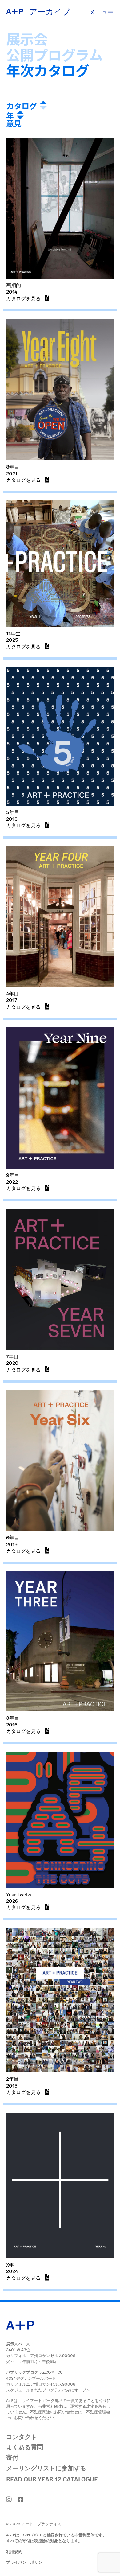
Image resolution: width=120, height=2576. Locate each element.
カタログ (22, 106)
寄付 (12, 2457)
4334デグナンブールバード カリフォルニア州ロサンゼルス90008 (41, 2381)
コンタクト (22, 2436)
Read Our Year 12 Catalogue (52, 2479)
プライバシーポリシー (26, 2562)
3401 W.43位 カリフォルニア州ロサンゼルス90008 (41, 2352)
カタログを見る (24, 298)
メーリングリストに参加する (46, 2468)
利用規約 (14, 2551)
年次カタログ (48, 70)
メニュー (102, 12)
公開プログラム (54, 55)
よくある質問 (25, 2447)
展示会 (27, 39)
